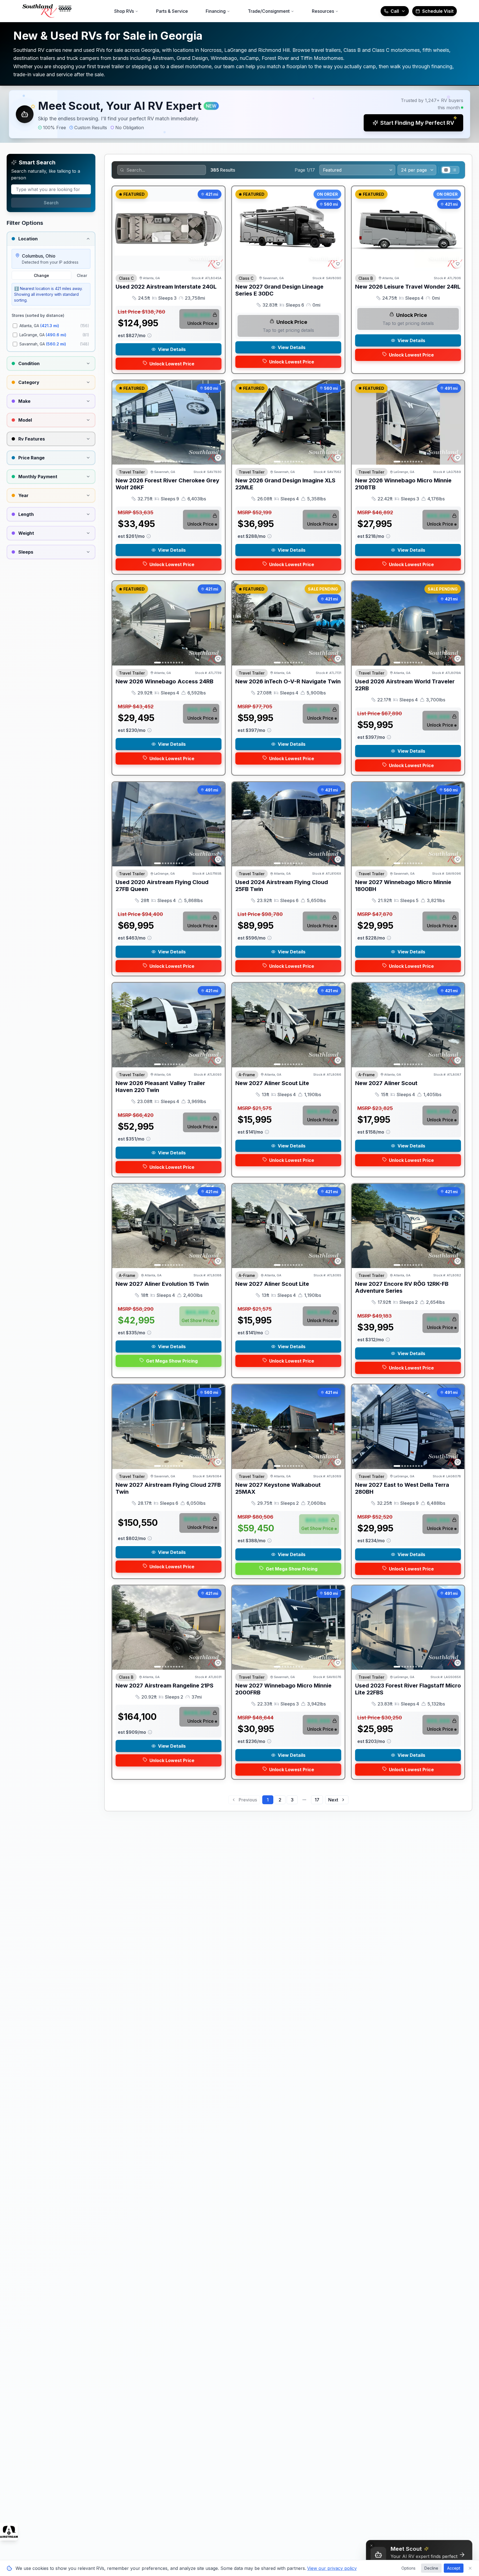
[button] (239, 114)
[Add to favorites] (218, 264)
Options (408, 2568)
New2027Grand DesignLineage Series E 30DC (279, 290)
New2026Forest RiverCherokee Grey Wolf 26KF (167, 484)
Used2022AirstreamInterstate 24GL (166, 287)
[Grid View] (446, 170)
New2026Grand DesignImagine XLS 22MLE (285, 484)
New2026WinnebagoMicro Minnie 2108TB (403, 484)
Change (41, 275)
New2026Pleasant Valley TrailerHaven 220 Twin (160, 1087)
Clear (82, 275)
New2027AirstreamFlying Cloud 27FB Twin (168, 1488)
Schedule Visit (438, 11)
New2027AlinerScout (386, 1083)
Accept (454, 2568)
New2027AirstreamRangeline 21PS (165, 1686)
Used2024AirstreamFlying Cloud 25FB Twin (282, 886)
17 (317, 1800)
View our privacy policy (332, 2568)
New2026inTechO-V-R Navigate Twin (288, 681)
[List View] (454, 170)
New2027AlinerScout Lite (272, 1083)
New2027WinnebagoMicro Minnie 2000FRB (283, 1689)
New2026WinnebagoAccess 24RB (165, 681)
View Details (172, 349)
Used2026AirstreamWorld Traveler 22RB (405, 685)
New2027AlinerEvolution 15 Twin (162, 1284)
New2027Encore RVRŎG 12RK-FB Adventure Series (402, 1287)
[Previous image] (239, 228)
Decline (431, 2568)
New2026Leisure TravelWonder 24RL (408, 287)
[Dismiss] (371, 2546)
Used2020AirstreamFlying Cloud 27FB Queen (162, 886)
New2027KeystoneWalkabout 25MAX (278, 1488)
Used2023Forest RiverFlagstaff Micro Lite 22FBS (408, 1689)
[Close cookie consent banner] (470, 2568)
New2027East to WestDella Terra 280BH (402, 1488)
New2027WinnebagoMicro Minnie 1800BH (403, 886)
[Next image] (337, 228)
